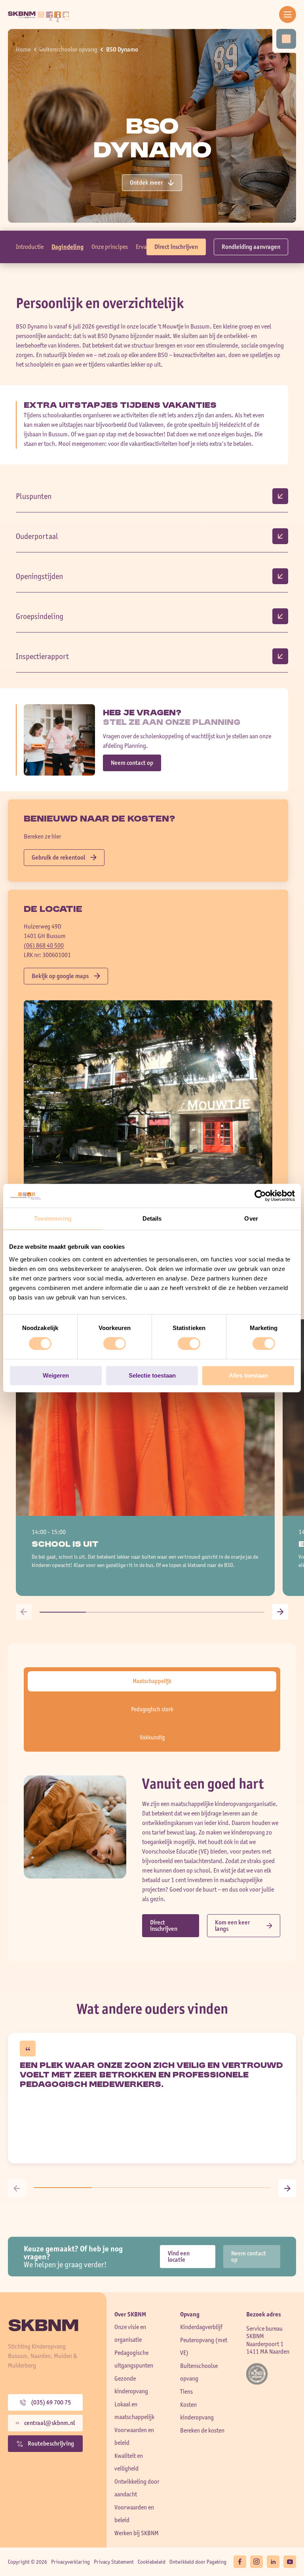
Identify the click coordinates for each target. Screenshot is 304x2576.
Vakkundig (152, 1737)
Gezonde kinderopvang (131, 2385)
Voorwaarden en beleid (134, 2436)
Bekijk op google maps (60, 976)
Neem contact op (132, 763)
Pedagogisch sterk (152, 1709)
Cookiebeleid (152, 2562)
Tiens (186, 2392)
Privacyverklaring (70, 2562)
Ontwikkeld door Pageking (198, 2562)
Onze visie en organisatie (130, 2333)
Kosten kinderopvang (197, 2411)
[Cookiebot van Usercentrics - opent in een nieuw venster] (260, 1196)
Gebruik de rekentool (58, 857)
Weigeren (56, 1375)
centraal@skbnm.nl (49, 2423)
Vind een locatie (179, 2256)
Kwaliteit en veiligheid (129, 2462)
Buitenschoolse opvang (68, 49)
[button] (24, 1612)
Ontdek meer (146, 182)
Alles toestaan (248, 1375)
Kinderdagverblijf (201, 2327)
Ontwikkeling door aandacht (137, 2488)
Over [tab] (251, 1218)
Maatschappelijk (152, 1681)
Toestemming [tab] (53, 1218)
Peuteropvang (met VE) (204, 2346)
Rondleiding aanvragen (251, 247)
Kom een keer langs (232, 1925)
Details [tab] (152, 1218)
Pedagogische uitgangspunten (134, 2359)
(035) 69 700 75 (51, 2402)
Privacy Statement (114, 2562)
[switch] (115, 1343)
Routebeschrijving (51, 2443)
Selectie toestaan (152, 1375)
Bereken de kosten (202, 2430)
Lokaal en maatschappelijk (134, 2411)
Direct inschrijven (176, 247)
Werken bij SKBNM (137, 2533)
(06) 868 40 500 (44, 945)
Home (23, 49)
